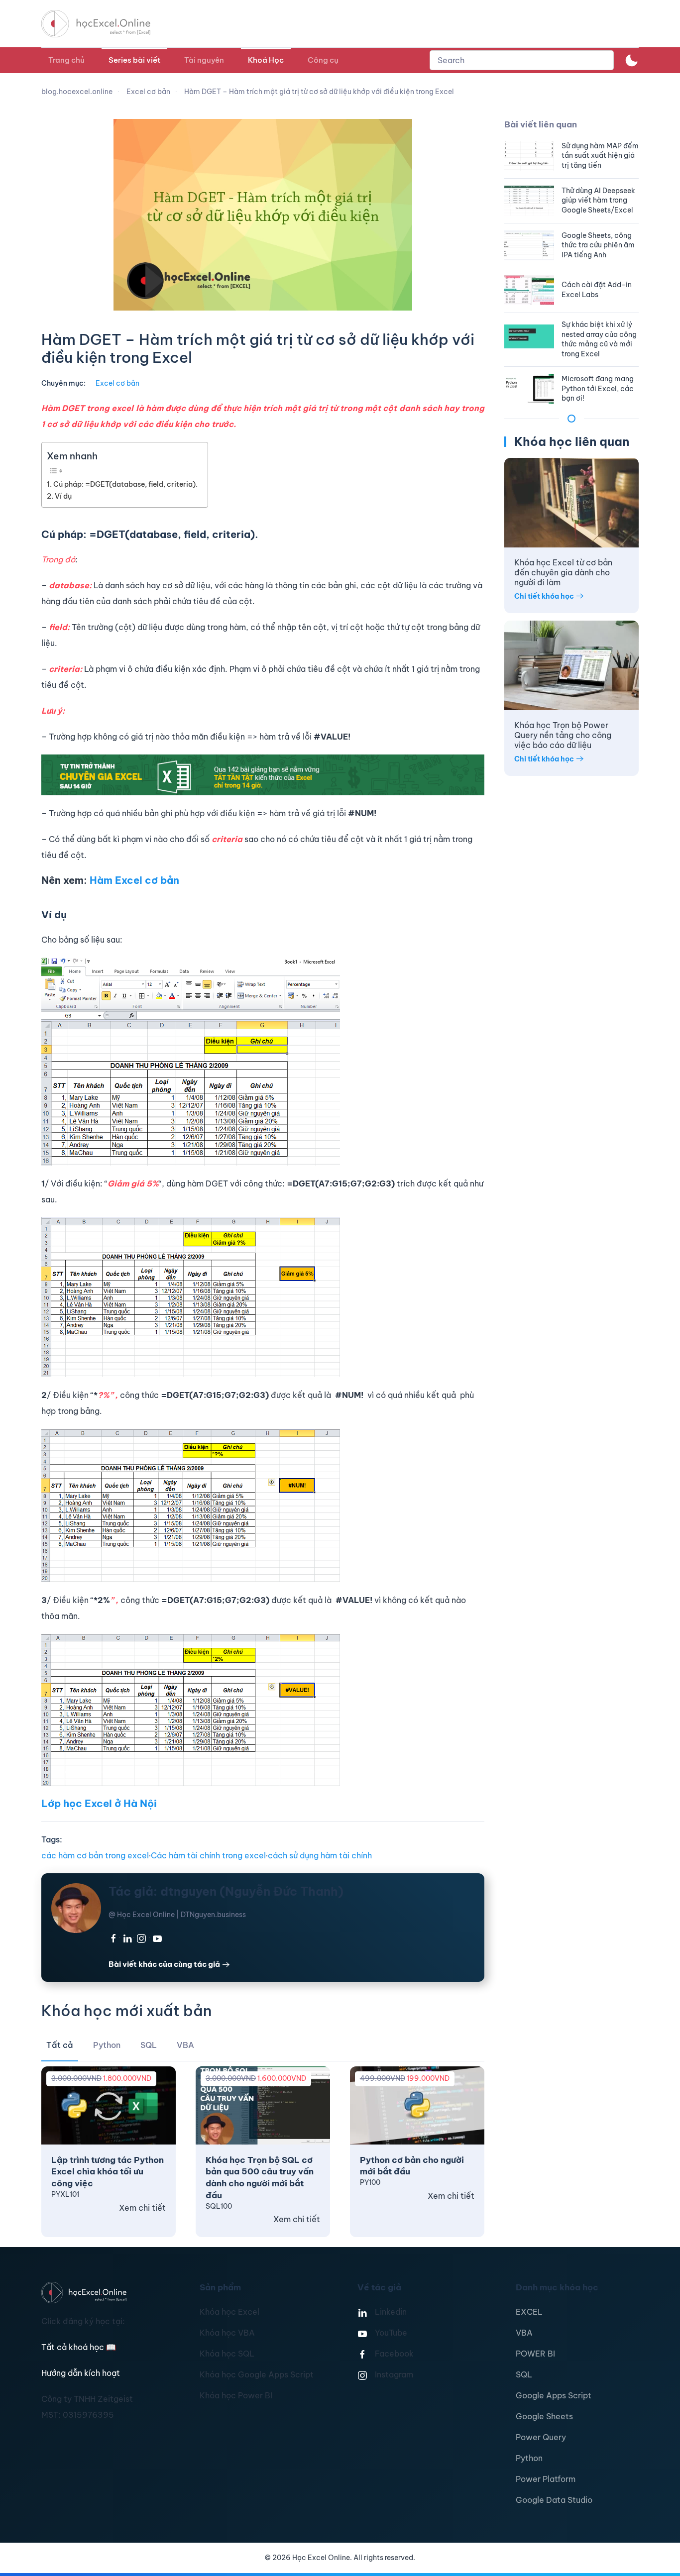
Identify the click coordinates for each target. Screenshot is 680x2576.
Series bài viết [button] (134, 60)
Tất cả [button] (60, 2045)
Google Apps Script (554, 2395)
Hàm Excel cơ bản (134, 880)
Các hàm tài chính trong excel (208, 1855)
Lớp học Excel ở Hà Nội (99, 1803)
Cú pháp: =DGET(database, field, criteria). (125, 484)
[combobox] (522, 60)
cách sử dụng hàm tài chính (320, 1855)
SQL (524, 2374)
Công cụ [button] (323, 60)
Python (529, 2458)
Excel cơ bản (117, 383)
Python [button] (107, 2045)
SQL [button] (149, 2045)
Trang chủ (66, 60)
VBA (524, 2333)
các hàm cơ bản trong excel (95, 1855)
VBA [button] (185, 2045)
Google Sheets (544, 2416)
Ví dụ (63, 496)
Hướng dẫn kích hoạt (81, 2373)
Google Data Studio (554, 2500)
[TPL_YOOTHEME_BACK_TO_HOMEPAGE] (105, 24)
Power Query (541, 2437)
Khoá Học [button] (266, 60)
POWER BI (535, 2354)
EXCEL (529, 2312)
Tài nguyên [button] (204, 60)
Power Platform (546, 2479)
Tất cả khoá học (79, 2347)
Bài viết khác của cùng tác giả (164, 1964)
